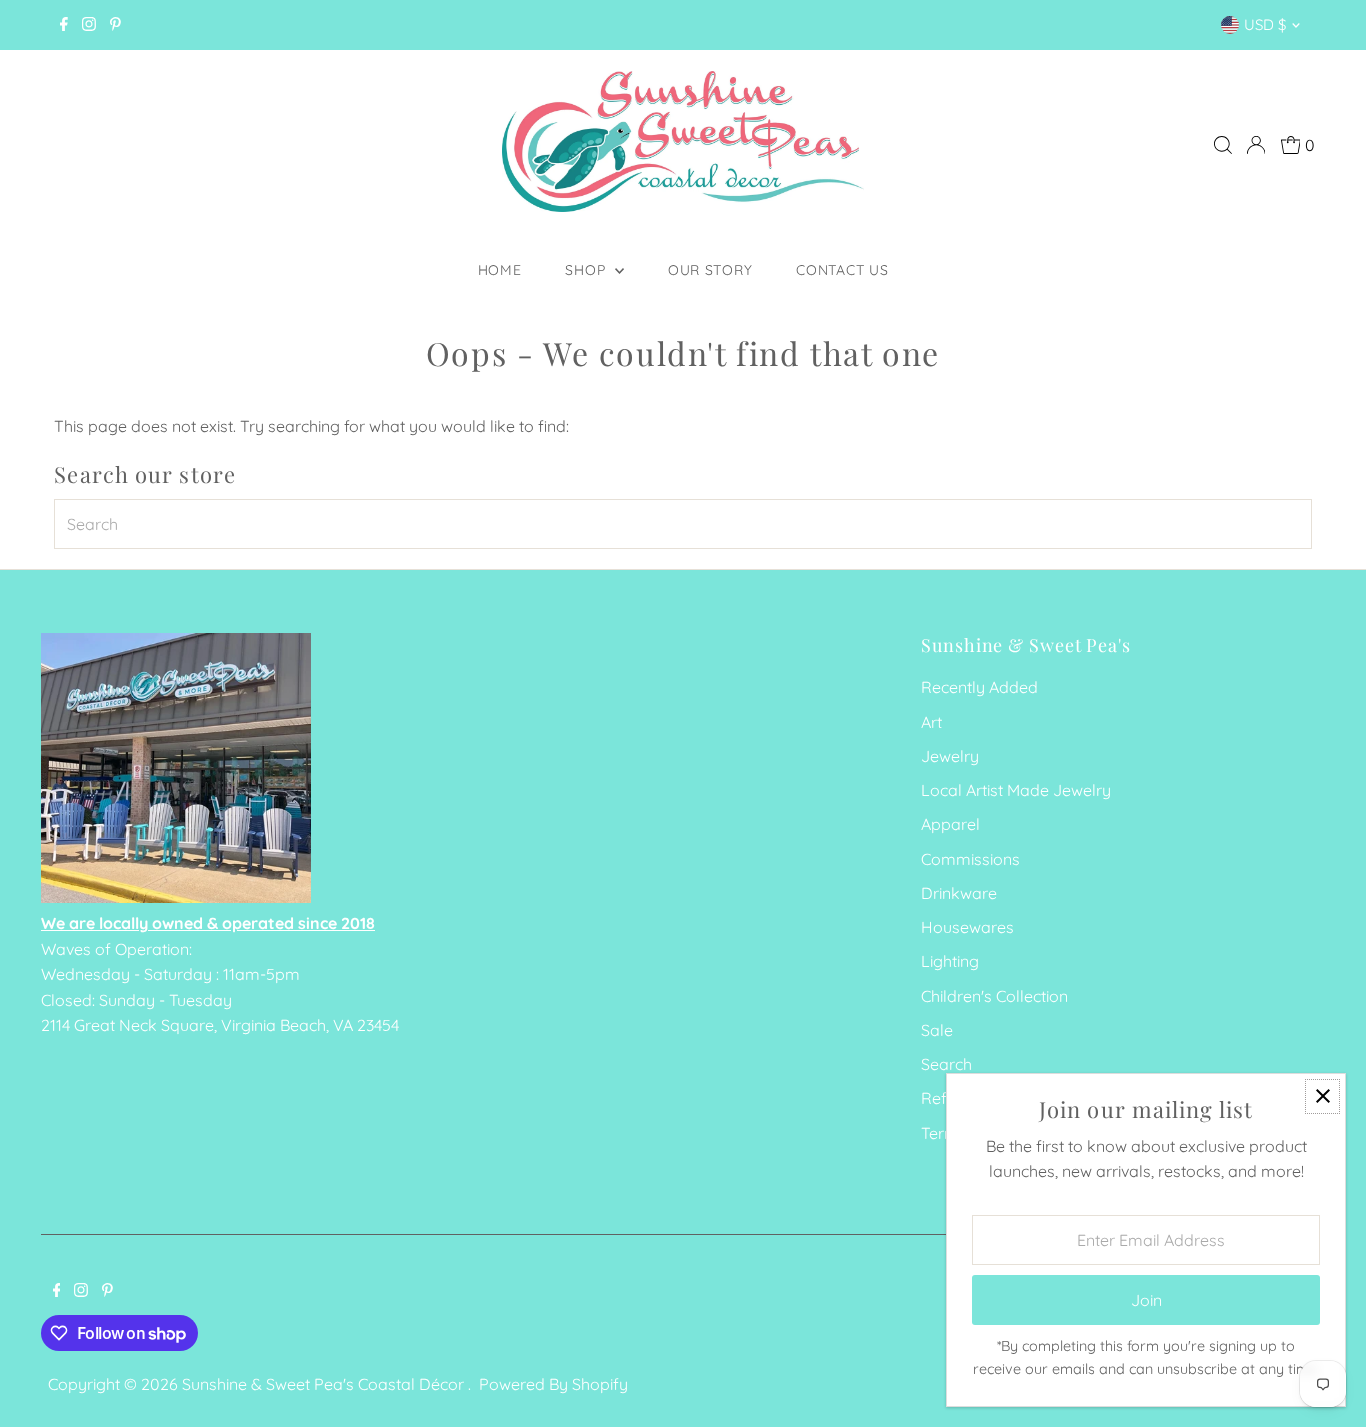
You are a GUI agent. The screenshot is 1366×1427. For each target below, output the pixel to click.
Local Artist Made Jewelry (1016, 790)
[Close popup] (1322, 1096)
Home (500, 270)
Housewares (967, 927)
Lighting (950, 961)
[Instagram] (89, 25)
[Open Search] (1223, 145)
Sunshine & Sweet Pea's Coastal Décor (325, 1384)
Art (931, 722)
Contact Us (842, 270)
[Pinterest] (115, 25)
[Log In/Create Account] (1256, 145)
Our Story (710, 270)
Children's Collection (994, 996)
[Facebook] (64, 25)
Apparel (950, 824)
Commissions (970, 859)
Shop (587, 270)
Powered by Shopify (553, 1384)
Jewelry (950, 756)
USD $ (1265, 24)
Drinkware (959, 893)
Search (946, 1064)
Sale (937, 1030)
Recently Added (979, 687)
